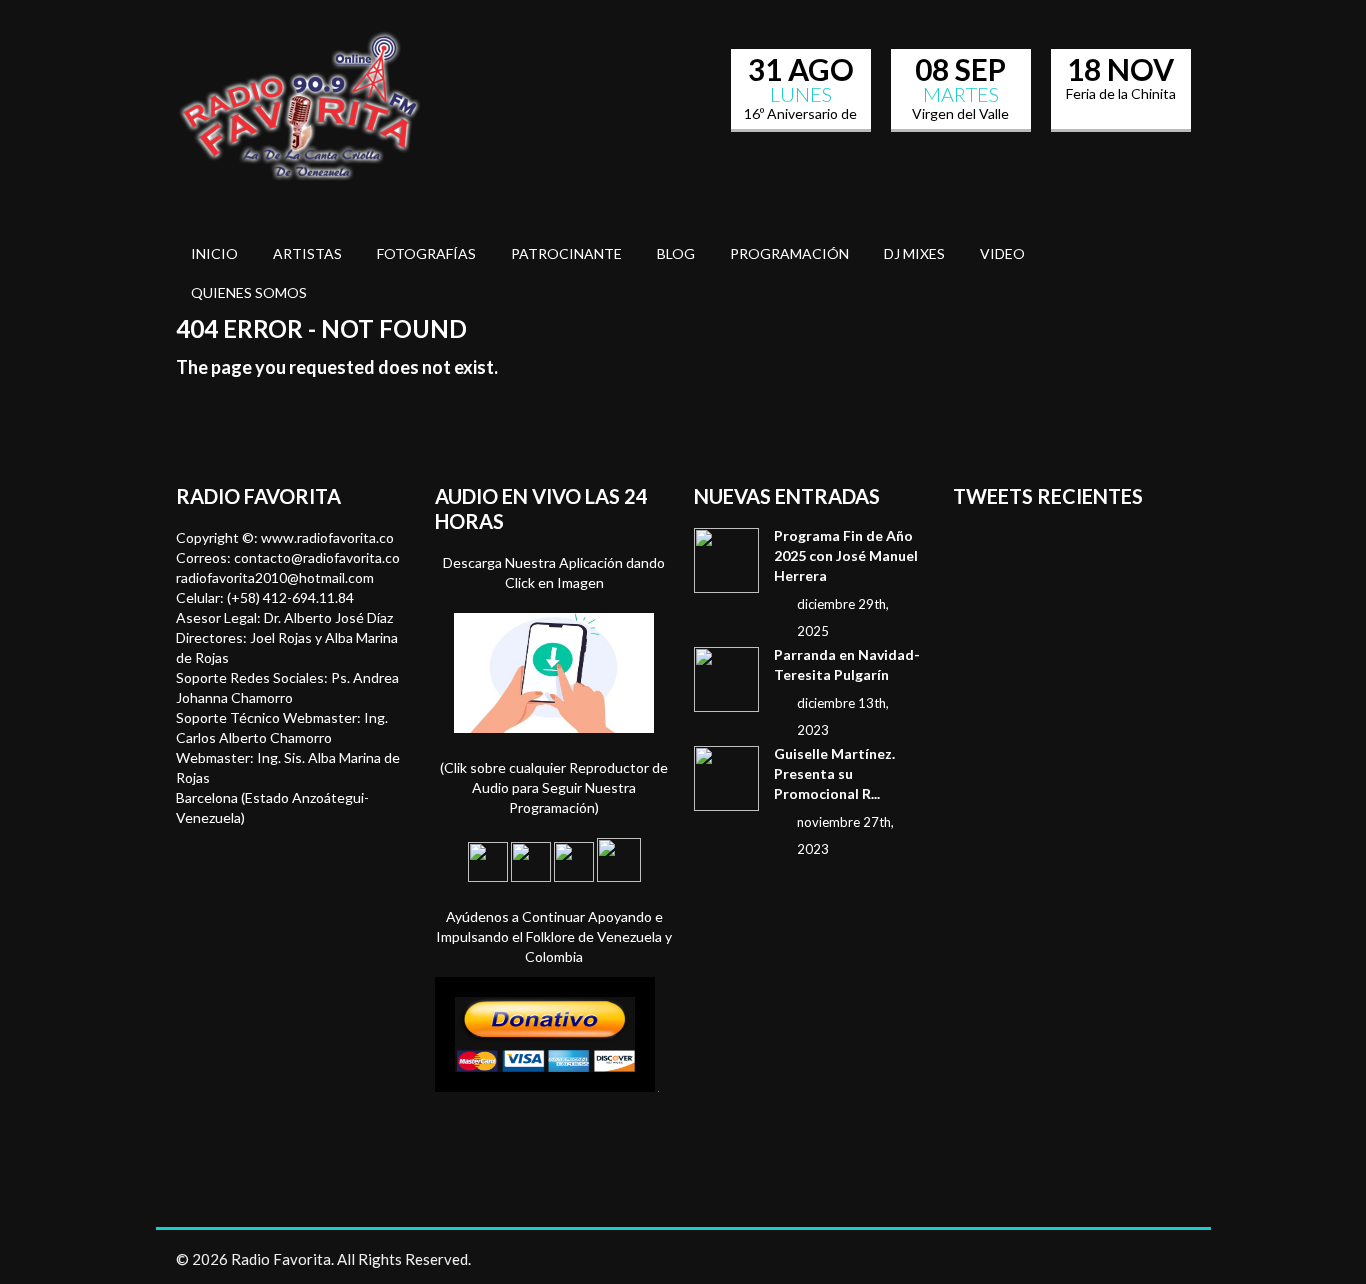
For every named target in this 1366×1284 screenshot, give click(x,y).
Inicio (214, 253)
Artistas (307, 253)
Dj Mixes (914, 253)
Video (1002, 253)
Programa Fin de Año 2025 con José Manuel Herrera (846, 555)
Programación (789, 253)
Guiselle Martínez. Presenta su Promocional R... (834, 773)
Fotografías (426, 253)
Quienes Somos (249, 292)
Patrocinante (566, 253)
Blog (676, 253)
